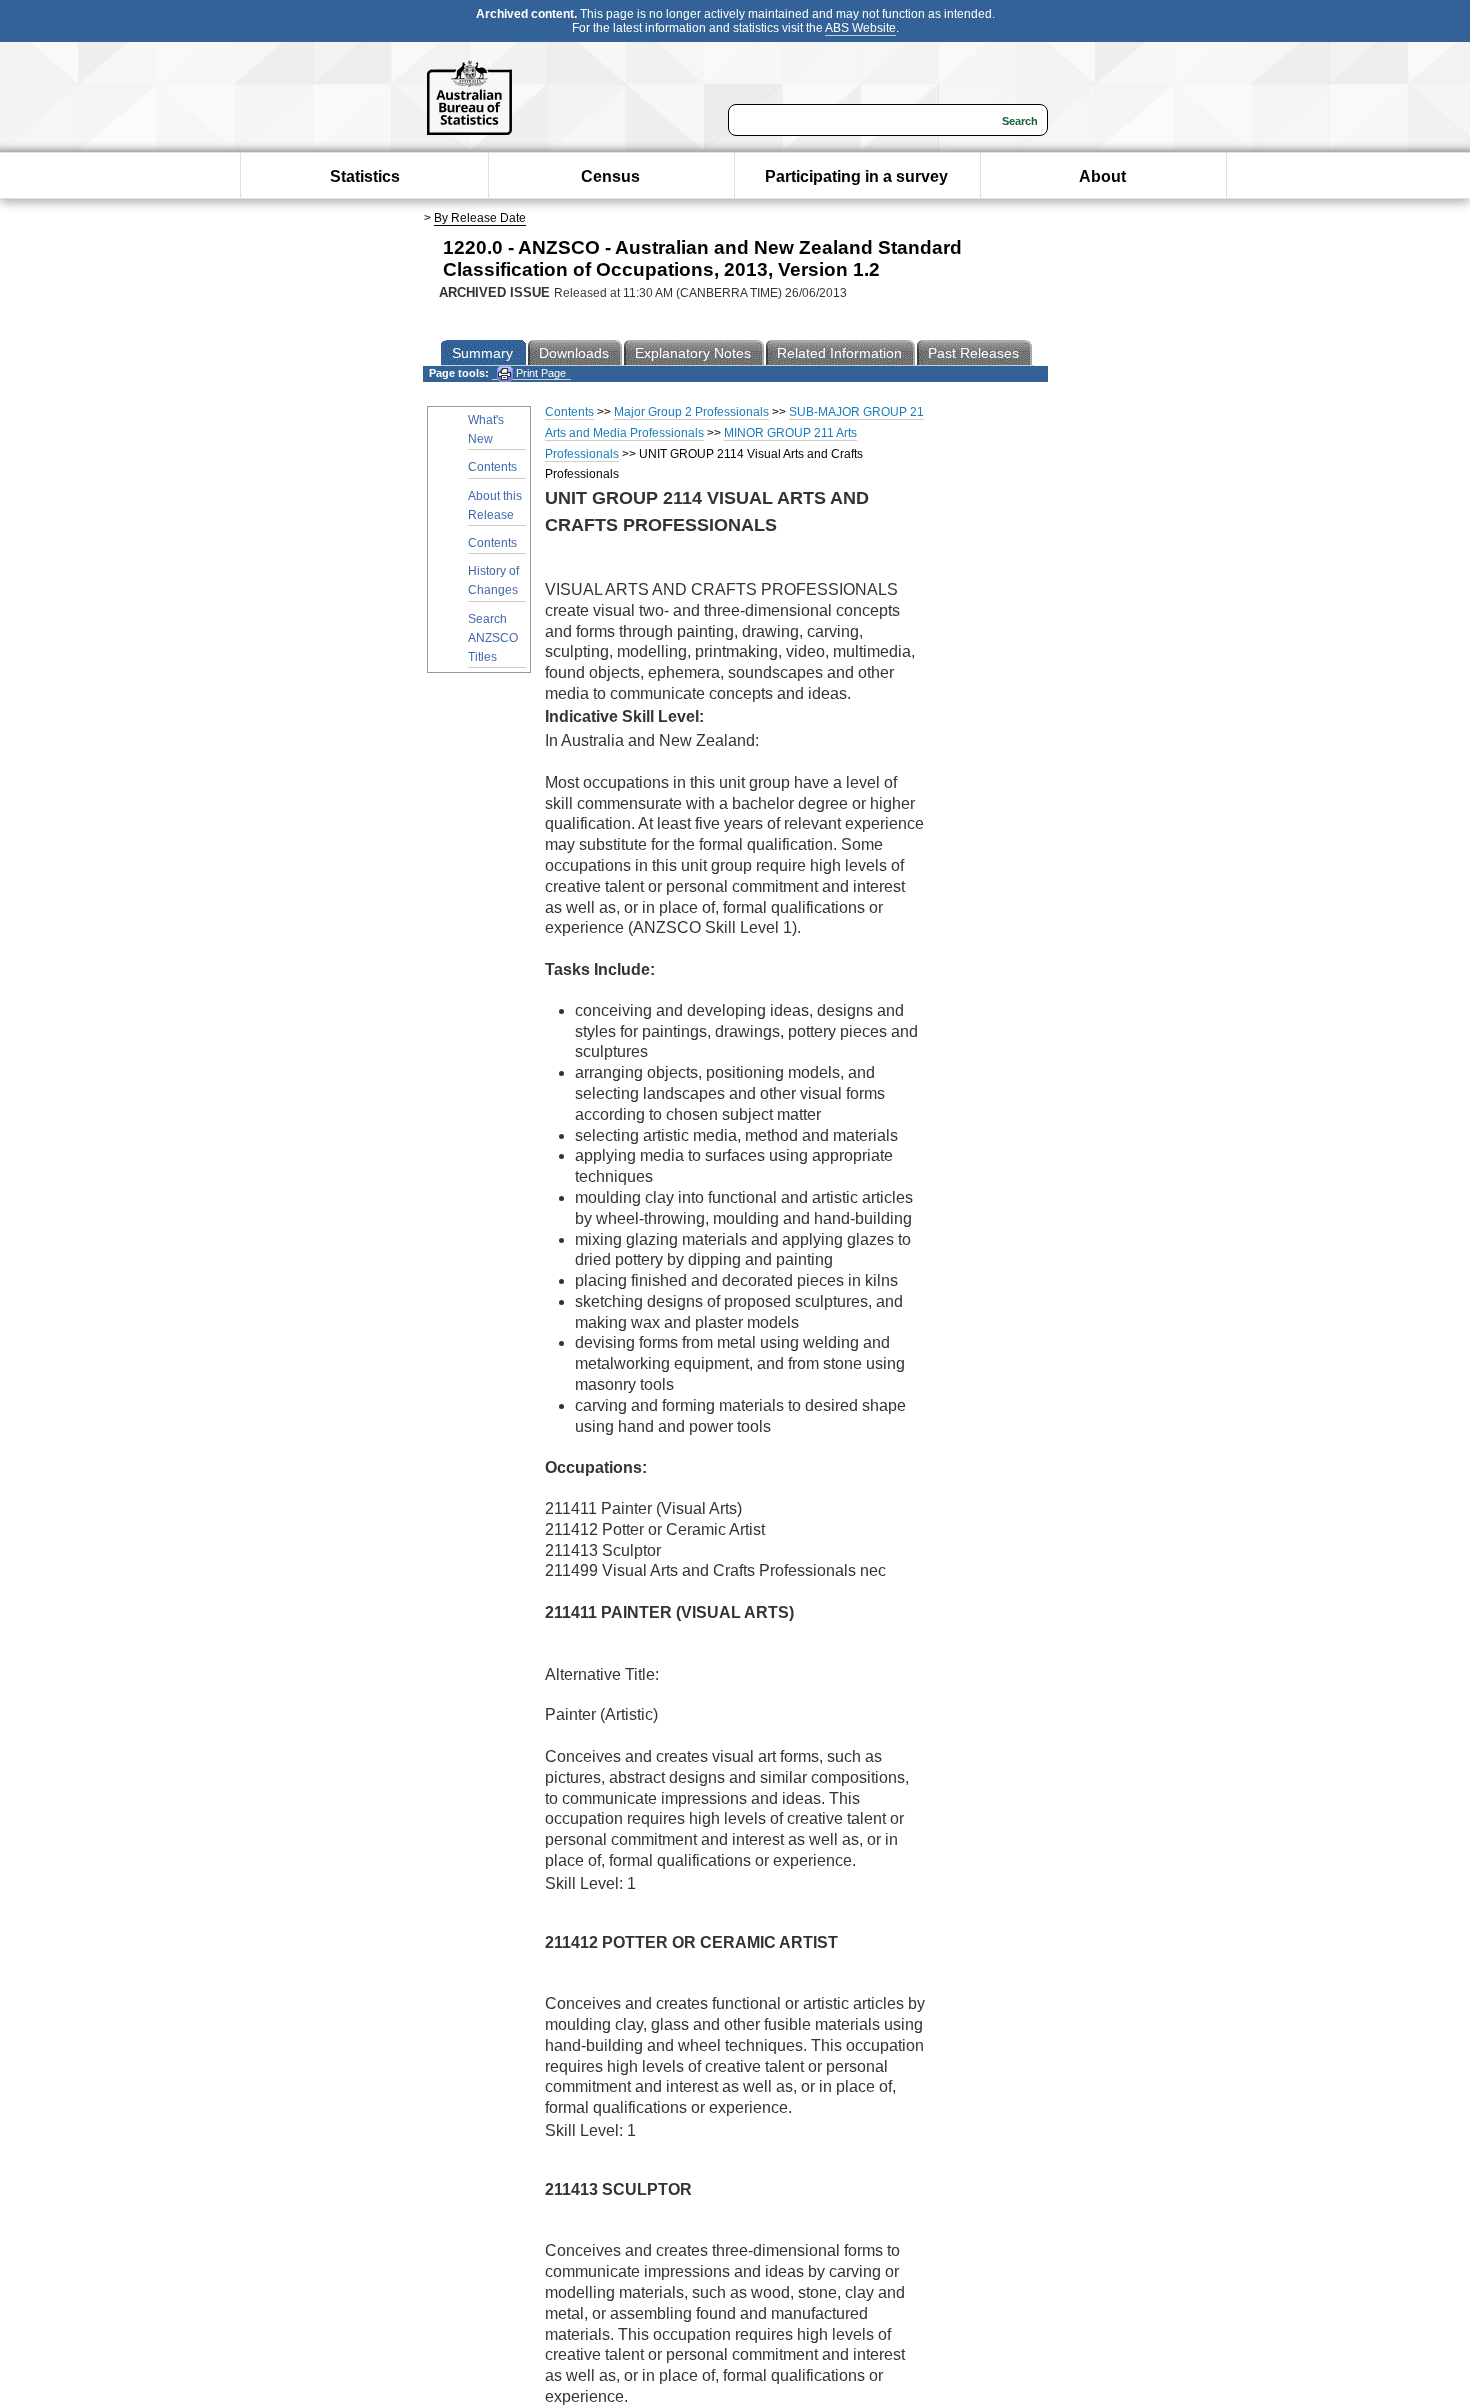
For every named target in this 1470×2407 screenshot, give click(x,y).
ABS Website (860, 28)
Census (610, 176)
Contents (492, 467)
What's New (486, 429)
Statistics (365, 176)
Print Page (539, 373)
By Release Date (480, 218)
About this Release (495, 505)
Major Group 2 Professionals (691, 412)
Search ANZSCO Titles (493, 638)
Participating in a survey (856, 176)
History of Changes (493, 580)
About (1102, 176)
